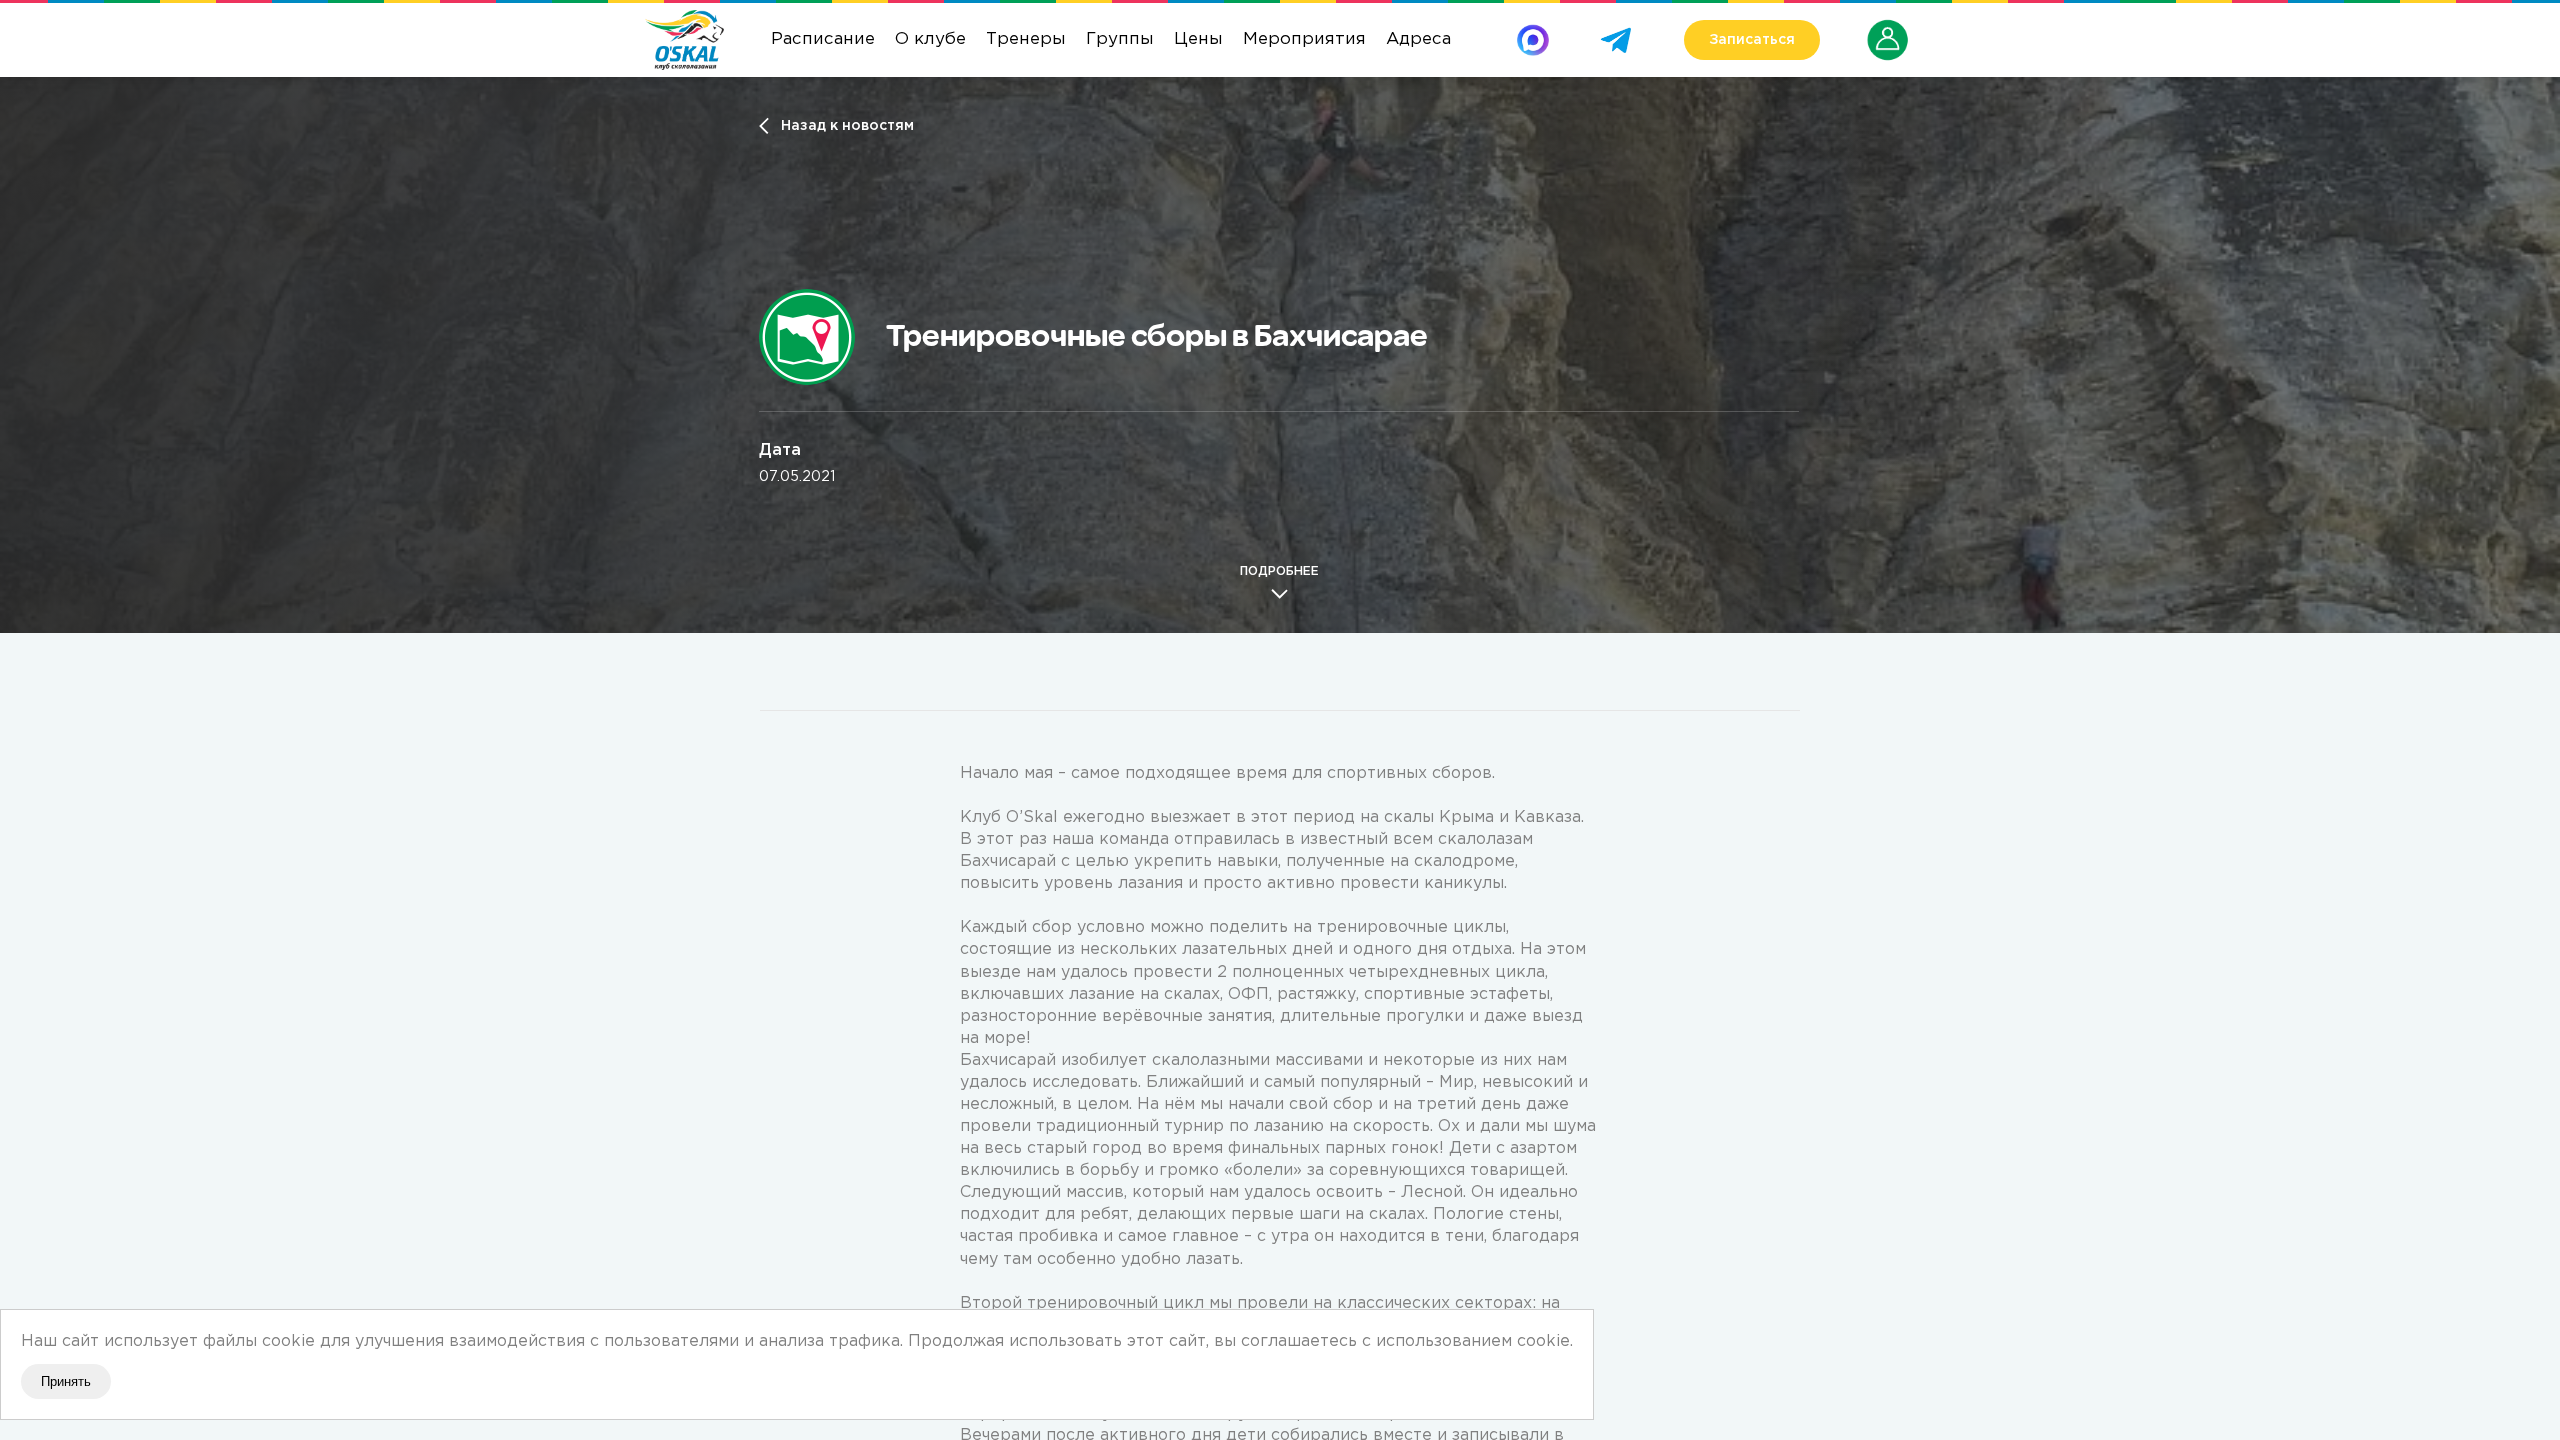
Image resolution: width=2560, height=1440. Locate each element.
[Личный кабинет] (1888, 29)
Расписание (823, 39)
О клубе (930, 39)
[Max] (1533, 33)
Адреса (1418, 39)
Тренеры (1026, 39)
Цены (1198, 39)
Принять (66, 1381)
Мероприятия (1304, 39)
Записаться (1752, 40)
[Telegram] (1616, 33)
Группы (1120, 39)
